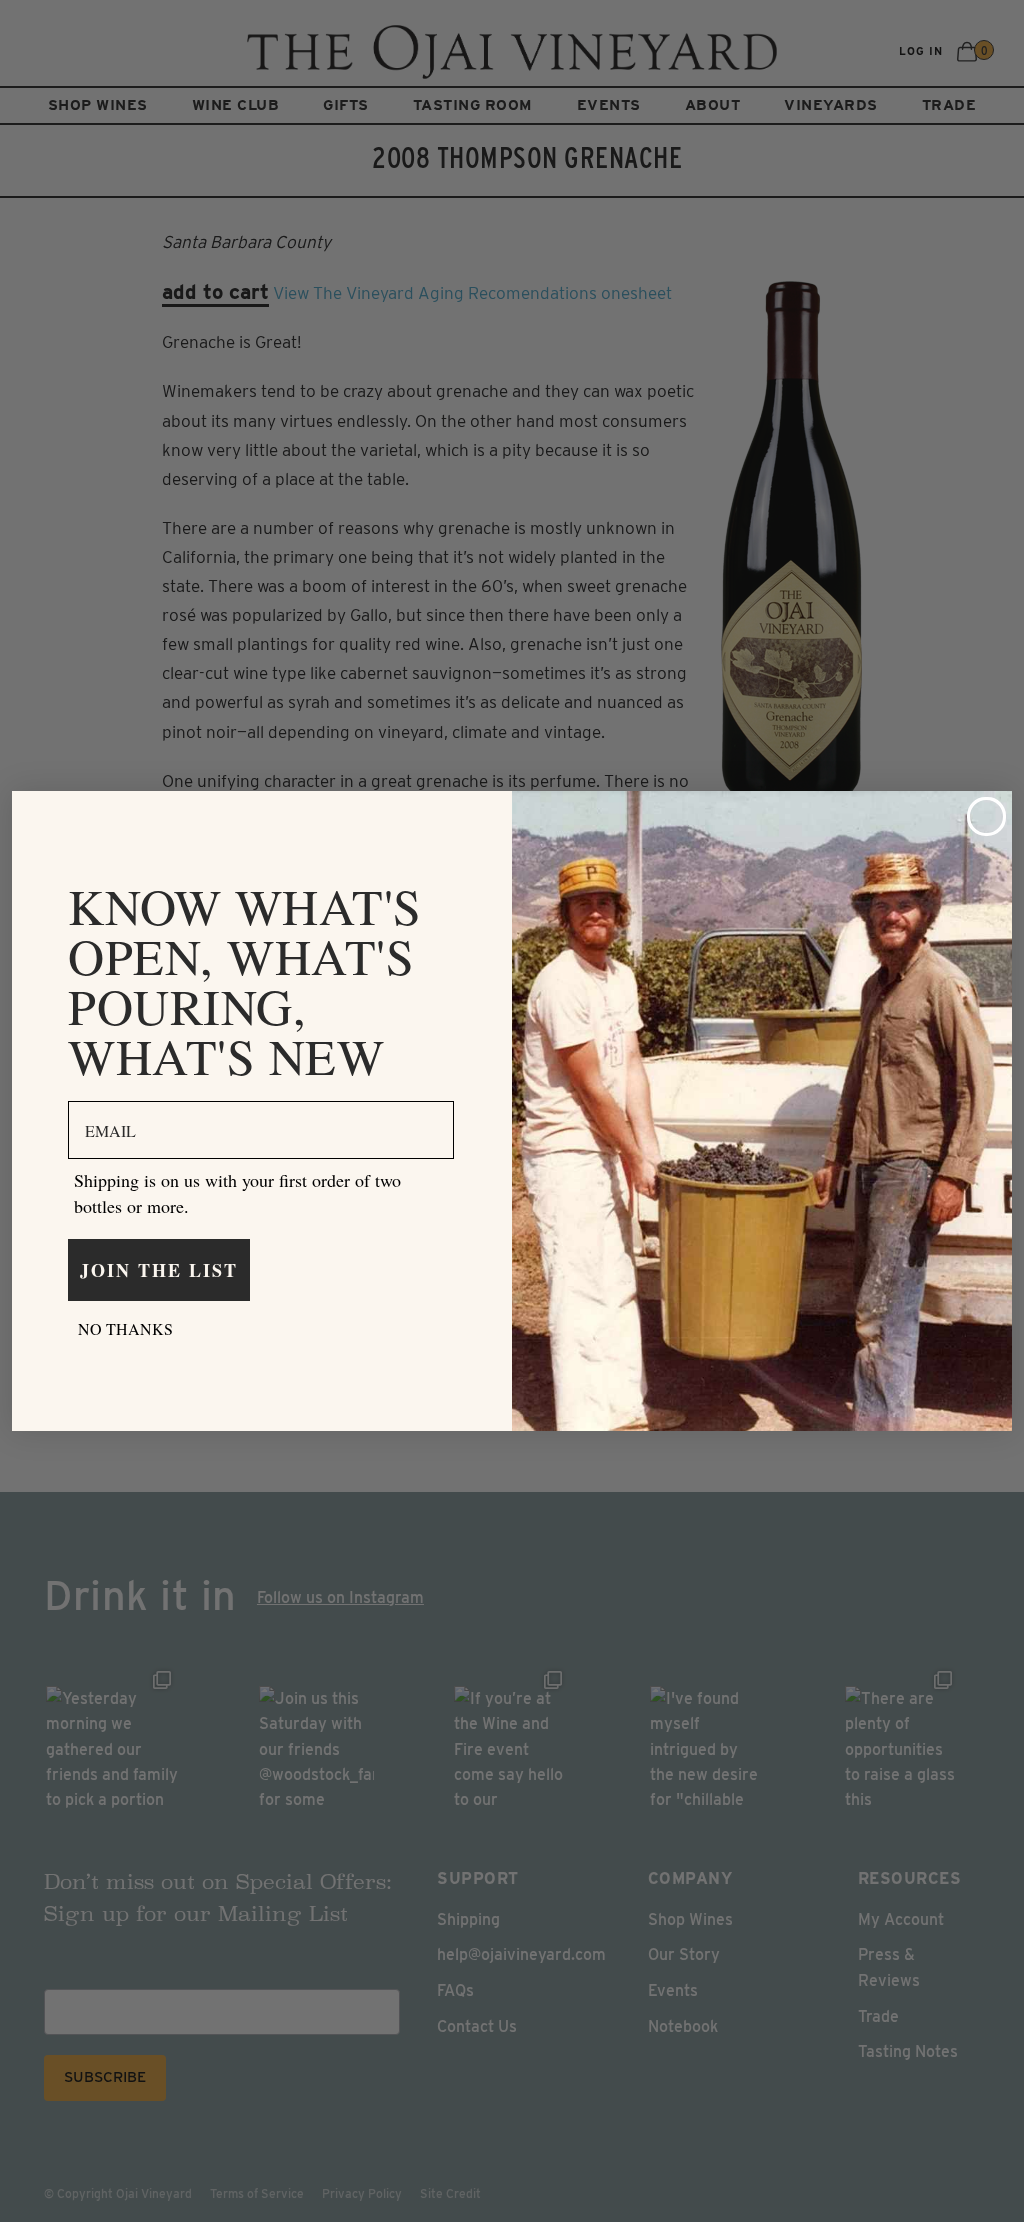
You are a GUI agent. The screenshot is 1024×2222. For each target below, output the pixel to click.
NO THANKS (125, 1328)
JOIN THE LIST (159, 1270)
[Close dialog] (986, 816)
